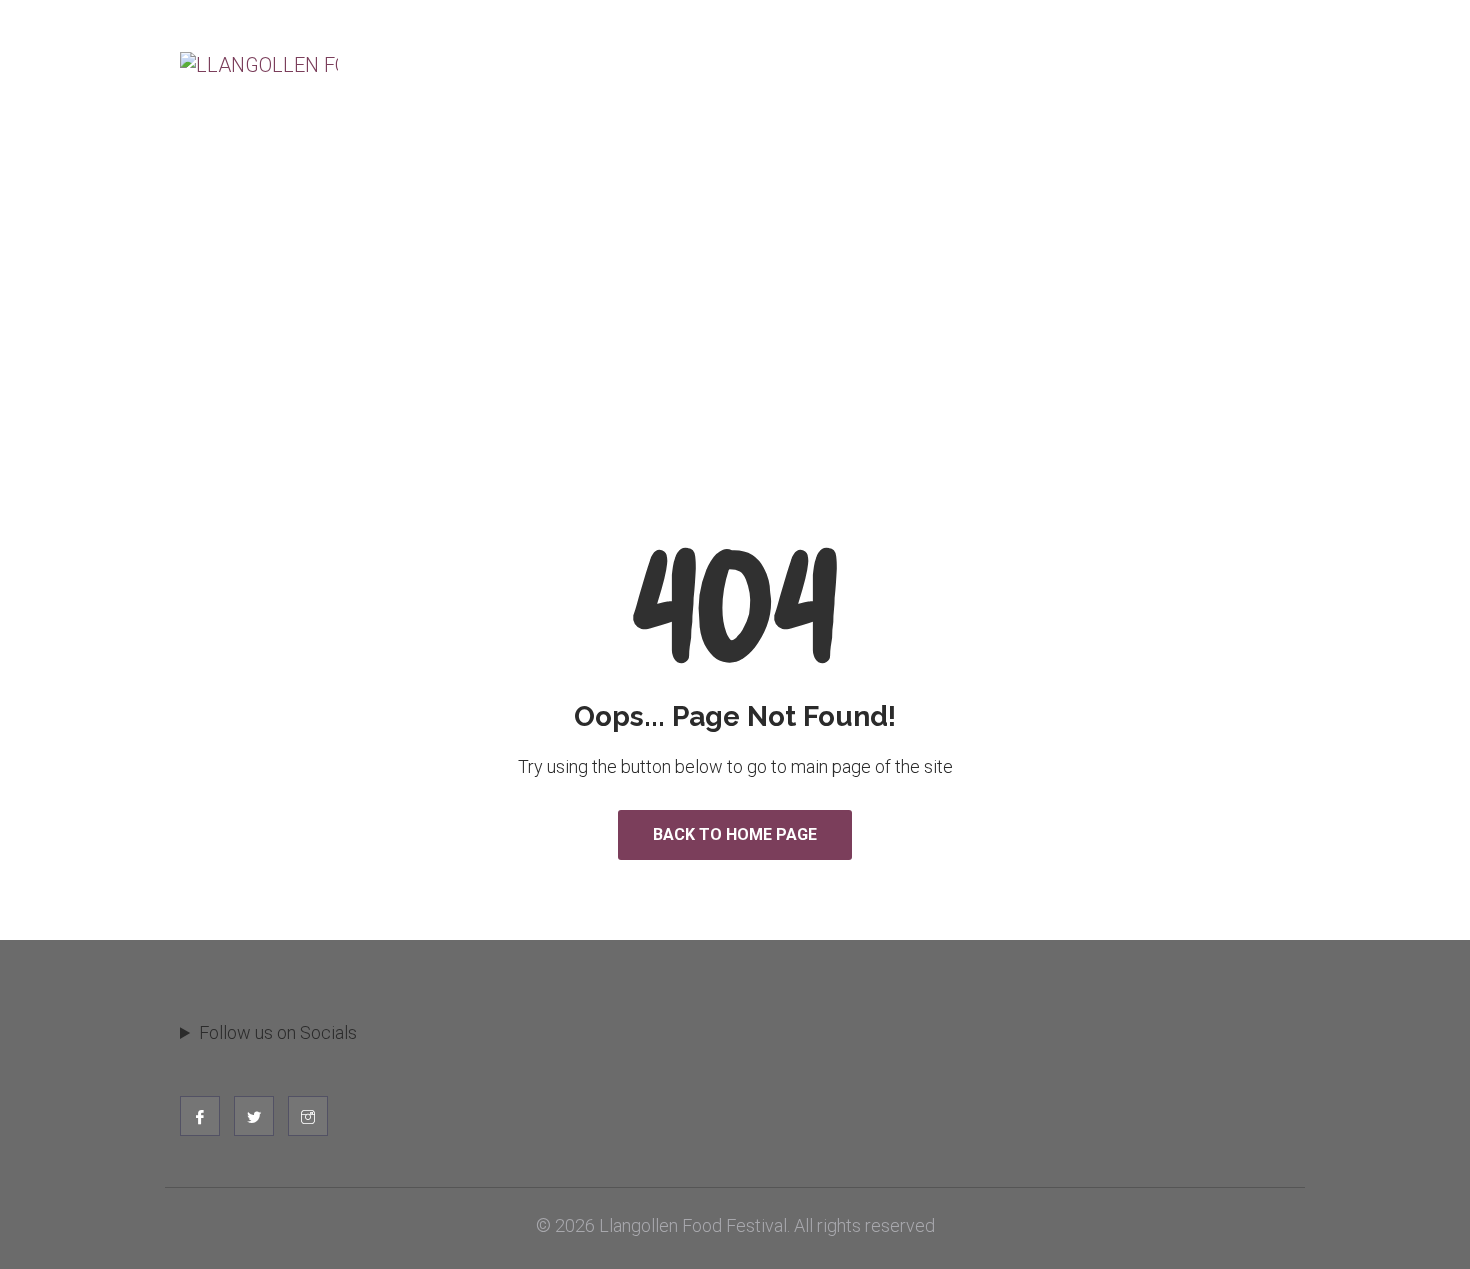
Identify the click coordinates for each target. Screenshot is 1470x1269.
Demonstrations (806, 78)
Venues (664, 78)
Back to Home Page (735, 834)
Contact (1123, 78)
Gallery (1237, 78)
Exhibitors (546, 78)
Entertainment (980, 78)
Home (668, 258)
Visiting (425, 78)
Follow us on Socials (278, 1032)
